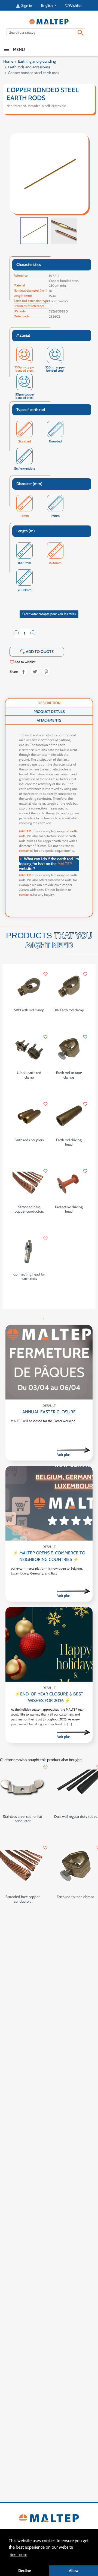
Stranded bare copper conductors (29, 1209)
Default (49, 1406)
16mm (25, 516)
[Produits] (73, 1450)
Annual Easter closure (49, 1412)
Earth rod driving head (69, 1142)
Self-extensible (24, 469)
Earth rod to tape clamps (69, 1075)
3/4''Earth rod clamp (69, 1010)
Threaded (55, 441)
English (47, 5)
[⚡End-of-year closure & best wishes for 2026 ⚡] (49, 1644)
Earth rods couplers (29, 1140)
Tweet (35, 672)
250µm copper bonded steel (25, 368)
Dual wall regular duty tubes (76, 1816)
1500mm (55, 563)
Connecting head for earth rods (29, 1276)
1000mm (25, 563)
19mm (55, 516)
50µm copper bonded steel (24, 395)
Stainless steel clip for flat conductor (22, 1819)
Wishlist (74, 5)
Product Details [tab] (49, 712)
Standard (24, 441)
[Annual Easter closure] (49, 1362)
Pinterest (46, 672)
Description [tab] (49, 703)
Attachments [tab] (49, 720)
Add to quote (37, 651)
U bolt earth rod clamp (29, 1075)
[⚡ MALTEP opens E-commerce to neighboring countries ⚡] (49, 1503)
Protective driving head (69, 1209)
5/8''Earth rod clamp (29, 1010)
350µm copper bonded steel (55, 368)
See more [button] (18, 2554)
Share (23, 672)
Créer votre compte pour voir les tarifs (49, 614)
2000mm (25, 590)
